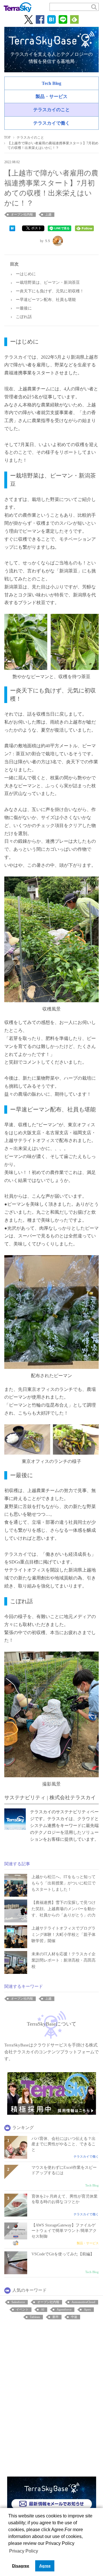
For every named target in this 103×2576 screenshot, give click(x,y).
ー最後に (24, 308)
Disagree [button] (21, 2566)
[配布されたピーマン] (51, 1311)
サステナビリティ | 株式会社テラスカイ (50, 1798)
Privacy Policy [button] (24, 2551)
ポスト (36, 228)
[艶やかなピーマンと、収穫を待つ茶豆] (51, 642)
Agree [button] (45, 2566)
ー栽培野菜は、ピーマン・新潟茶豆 (48, 282)
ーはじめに (26, 274)
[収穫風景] (51, 939)
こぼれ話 (24, 317)
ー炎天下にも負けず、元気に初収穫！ (50, 291)
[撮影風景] (51, 1714)
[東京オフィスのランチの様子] (51, 1439)
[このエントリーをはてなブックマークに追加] (12, 228)
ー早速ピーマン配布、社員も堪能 (46, 300)
